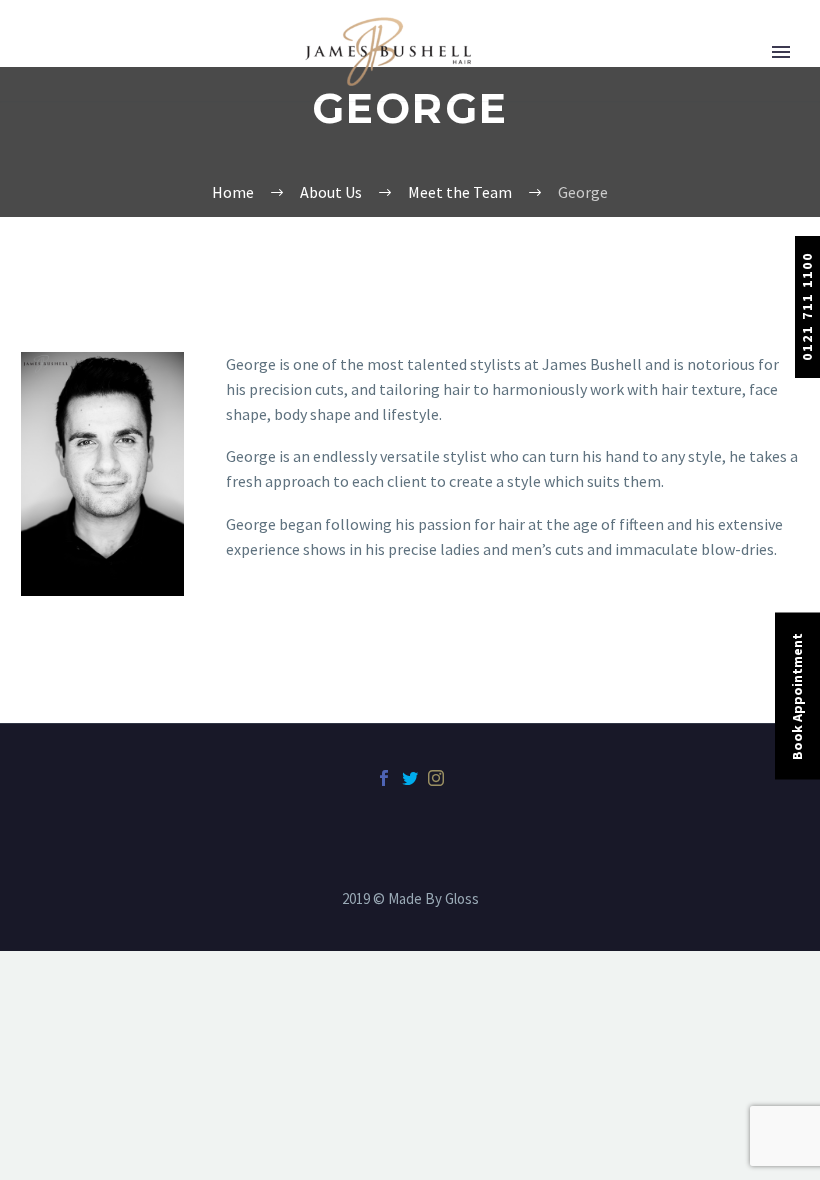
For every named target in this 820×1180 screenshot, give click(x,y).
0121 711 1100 (807, 306)
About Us (82, 93)
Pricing (75, 305)
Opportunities (100, 411)
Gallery (75, 358)
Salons (74, 146)
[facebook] (384, 778)
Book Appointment (797, 696)
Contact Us (89, 517)
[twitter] (410, 778)
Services (78, 252)
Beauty (75, 199)
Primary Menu (781, 52)
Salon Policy (93, 464)
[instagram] (436, 778)
